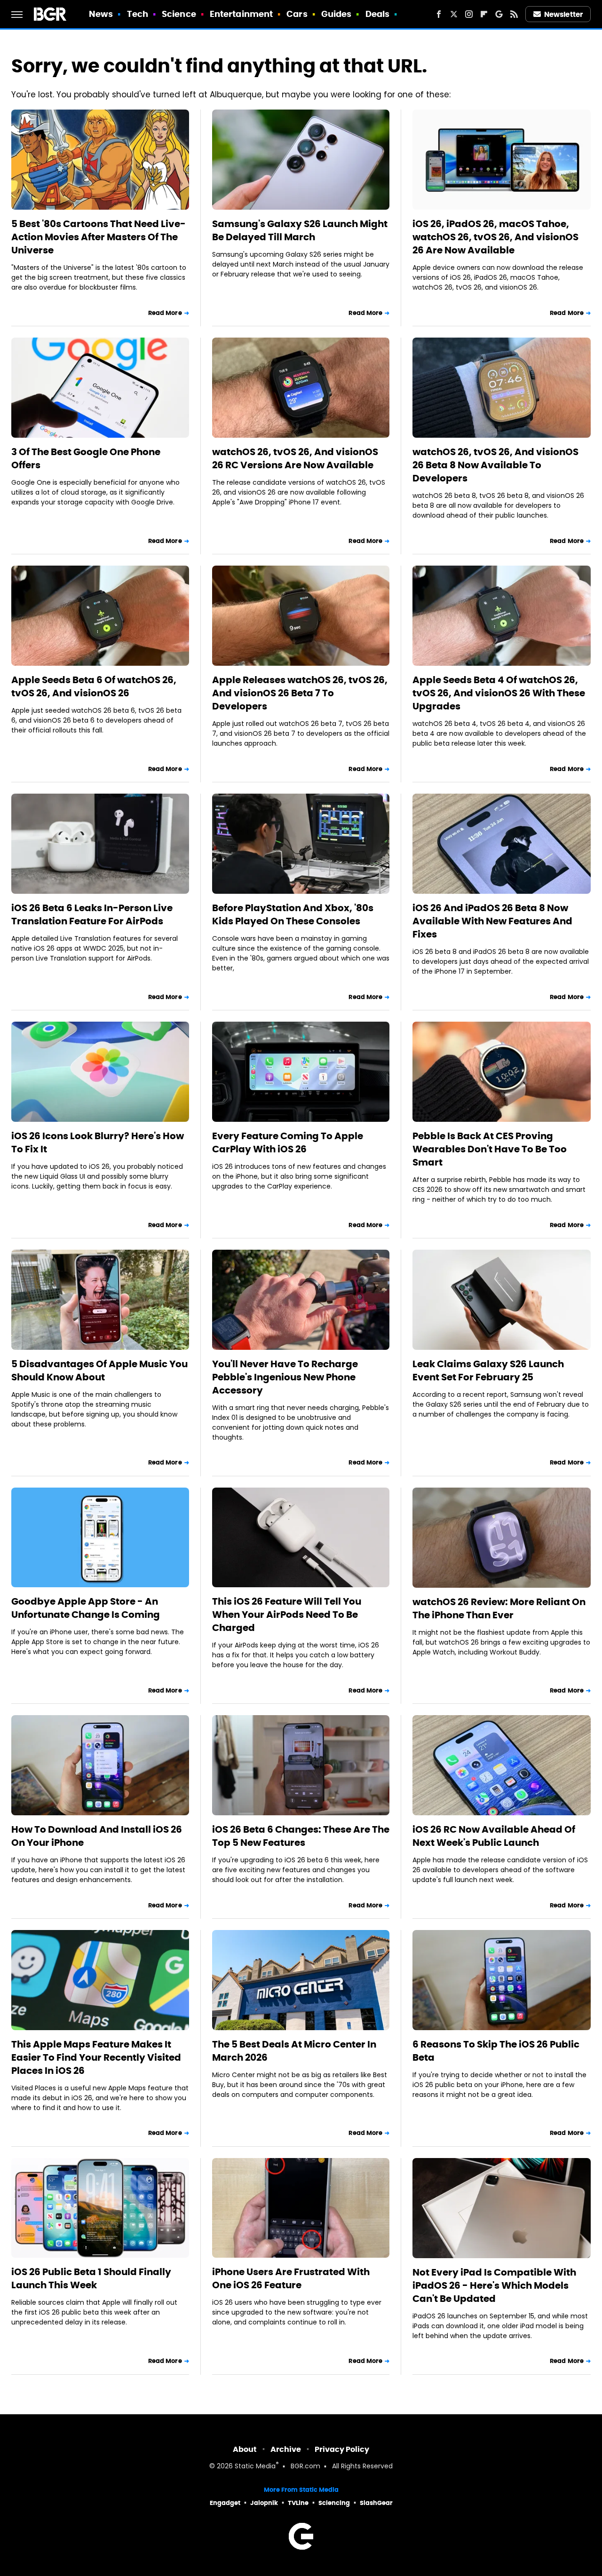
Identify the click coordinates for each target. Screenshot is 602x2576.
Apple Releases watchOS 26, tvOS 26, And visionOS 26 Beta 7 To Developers (300, 693)
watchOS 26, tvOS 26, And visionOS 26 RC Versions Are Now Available (295, 458)
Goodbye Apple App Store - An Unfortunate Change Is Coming (86, 1608)
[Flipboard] (484, 14)
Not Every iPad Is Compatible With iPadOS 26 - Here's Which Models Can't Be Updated (494, 2285)
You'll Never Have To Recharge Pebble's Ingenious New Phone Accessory (285, 1377)
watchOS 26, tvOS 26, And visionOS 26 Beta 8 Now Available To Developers (495, 465)
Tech (138, 14)
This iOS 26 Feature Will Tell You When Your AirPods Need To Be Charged (287, 1615)
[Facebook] (439, 14)
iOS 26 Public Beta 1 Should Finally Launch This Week (91, 2278)
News (101, 14)
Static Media (255, 2467)
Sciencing (334, 2503)
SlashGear (376, 2503)
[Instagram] (469, 14)
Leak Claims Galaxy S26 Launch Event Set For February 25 (488, 1371)
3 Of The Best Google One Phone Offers (86, 458)
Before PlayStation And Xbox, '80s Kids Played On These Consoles (293, 914)
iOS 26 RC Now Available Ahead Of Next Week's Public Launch (494, 1836)
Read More (165, 313)
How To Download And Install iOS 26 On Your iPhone (97, 1836)
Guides (337, 14)
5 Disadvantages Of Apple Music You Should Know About (99, 1371)
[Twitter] (454, 14)
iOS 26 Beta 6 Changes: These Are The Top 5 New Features (301, 1836)
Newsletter (563, 14)
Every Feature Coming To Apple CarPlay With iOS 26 (288, 1142)
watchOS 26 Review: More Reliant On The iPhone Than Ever (499, 1608)
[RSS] (514, 14)
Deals (378, 14)
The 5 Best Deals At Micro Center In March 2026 (294, 2051)
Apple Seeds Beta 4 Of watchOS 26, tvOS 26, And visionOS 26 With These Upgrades (499, 693)
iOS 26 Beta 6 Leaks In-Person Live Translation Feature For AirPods (92, 914)
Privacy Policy (342, 2449)
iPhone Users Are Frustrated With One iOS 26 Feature (291, 2278)
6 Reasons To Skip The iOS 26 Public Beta (496, 2051)
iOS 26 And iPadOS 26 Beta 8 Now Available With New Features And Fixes (492, 921)
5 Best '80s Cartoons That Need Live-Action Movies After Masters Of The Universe (99, 237)
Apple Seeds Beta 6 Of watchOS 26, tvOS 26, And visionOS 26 (94, 686)
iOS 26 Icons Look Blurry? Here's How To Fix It (98, 1142)
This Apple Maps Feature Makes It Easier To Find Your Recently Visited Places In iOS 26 (96, 2057)
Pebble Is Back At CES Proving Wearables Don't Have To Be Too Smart (490, 1149)
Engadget (225, 2503)
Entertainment (241, 14)
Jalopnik (264, 2503)
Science (179, 14)
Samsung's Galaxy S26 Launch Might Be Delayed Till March (300, 230)
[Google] (499, 14)
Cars (297, 14)
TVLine (298, 2503)
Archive (286, 2449)
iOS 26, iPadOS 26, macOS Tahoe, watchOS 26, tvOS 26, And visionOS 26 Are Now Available (495, 237)
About (245, 2449)
